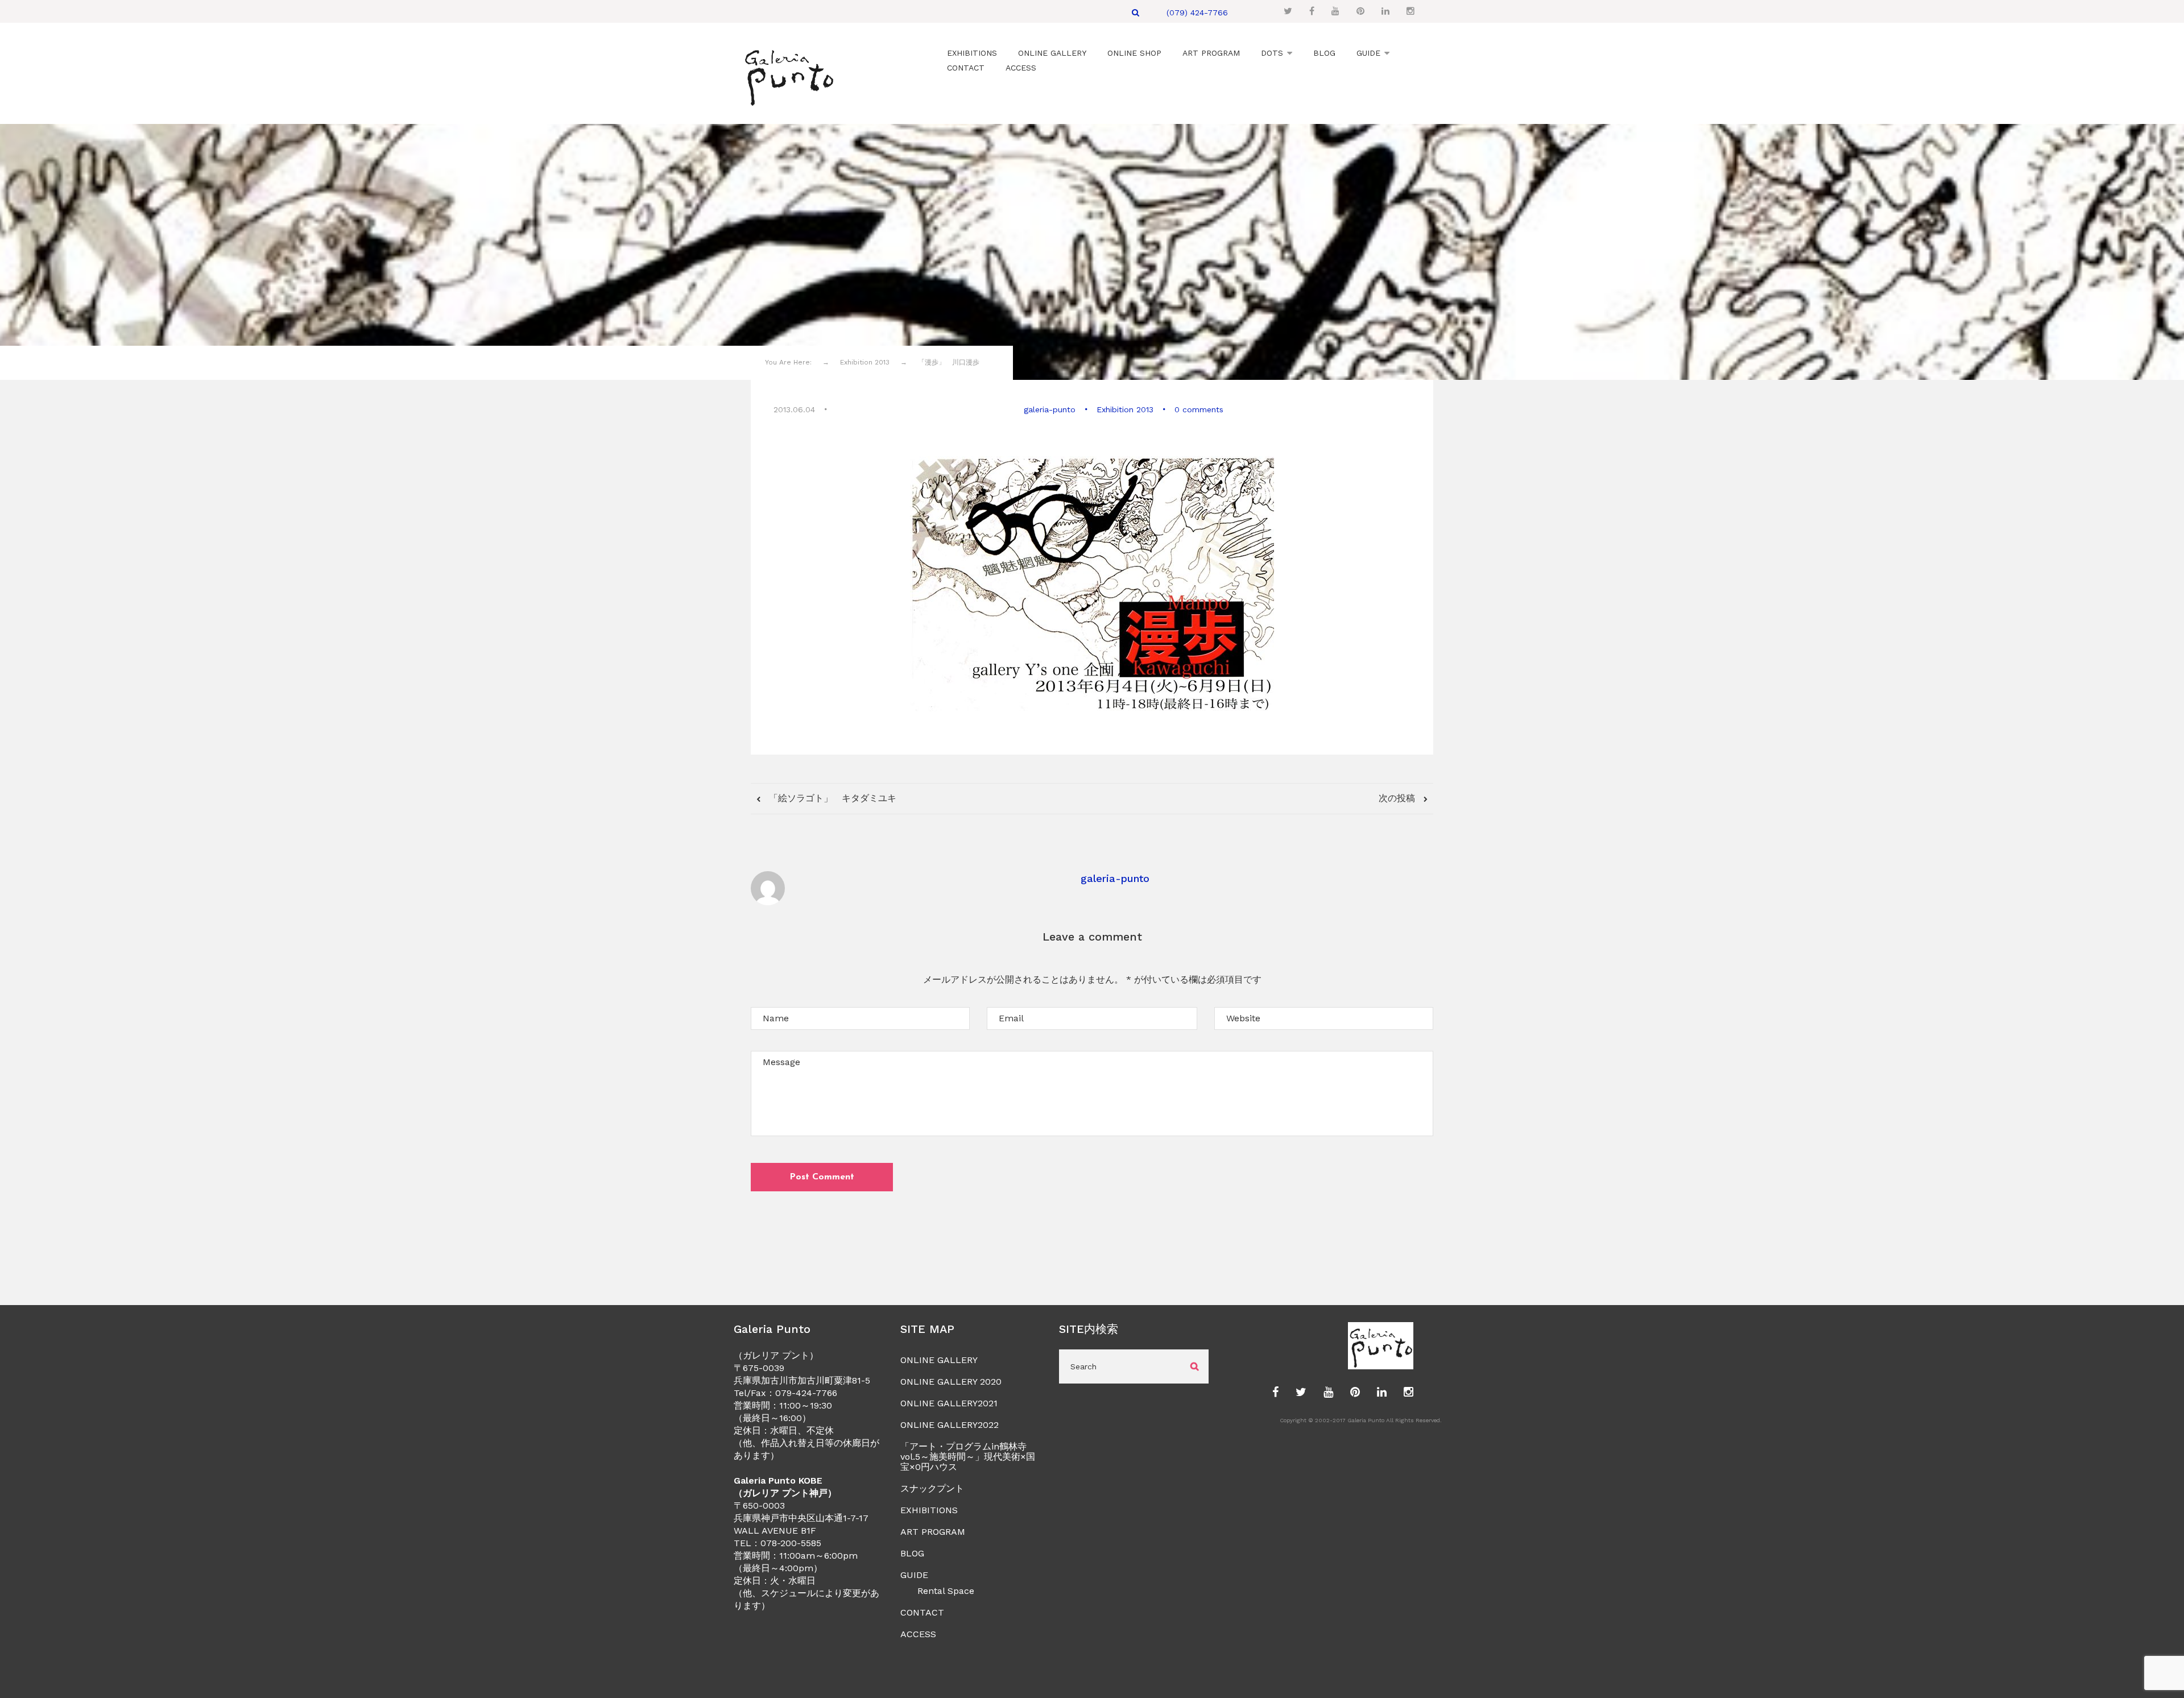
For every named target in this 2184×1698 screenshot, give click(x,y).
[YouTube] (1335, 11)
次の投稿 (1398, 798)
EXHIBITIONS (929, 1510)
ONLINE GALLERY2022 (950, 1425)
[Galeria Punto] (789, 75)
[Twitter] (1288, 11)
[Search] (1136, 13)
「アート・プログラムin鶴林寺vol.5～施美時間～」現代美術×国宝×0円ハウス (968, 1457)
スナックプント (932, 1488)
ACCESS (918, 1634)
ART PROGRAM (933, 1532)
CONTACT (922, 1612)
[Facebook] (1312, 11)
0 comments (1199, 409)
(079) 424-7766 (1197, 13)
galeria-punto (1050, 409)
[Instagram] (1410, 11)
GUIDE (914, 1575)
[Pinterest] (1360, 11)
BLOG (912, 1553)
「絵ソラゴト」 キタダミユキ (831, 798)
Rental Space (946, 1591)
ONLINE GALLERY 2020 (951, 1382)
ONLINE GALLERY (939, 1360)
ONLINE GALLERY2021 (949, 1403)
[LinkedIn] (1385, 11)
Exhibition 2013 (1125, 409)
